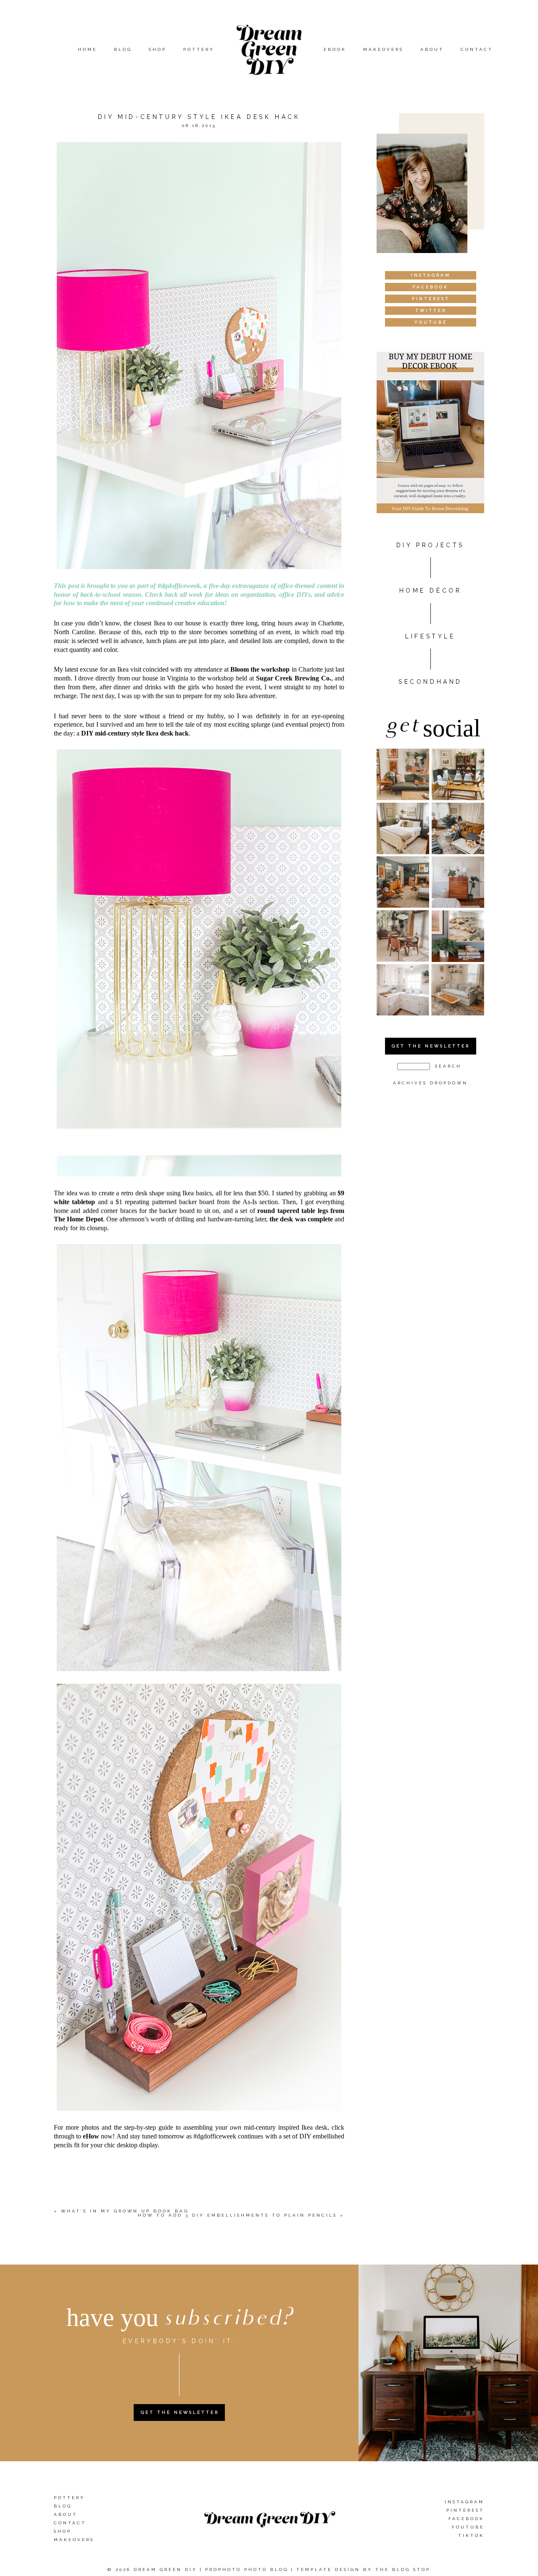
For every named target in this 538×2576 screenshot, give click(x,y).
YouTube (468, 2527)
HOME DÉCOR (431, 591)
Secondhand (430, 682)
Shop (158, 49)
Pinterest (465, 2510)
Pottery (199, 49)
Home (87, 49)
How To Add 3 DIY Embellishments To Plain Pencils (237, 2215)
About (432, 49)
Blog (123, 49)
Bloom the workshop (260, 669)
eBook (335, 49)
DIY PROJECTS (430, 545)
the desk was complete (302, 1219)
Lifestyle (430, 636)
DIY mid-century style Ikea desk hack (135, 733)
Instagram (464, 2502)
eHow (91, 2136)
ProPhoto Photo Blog (247, 2569)
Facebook (466, 2519)
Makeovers (383, 49)
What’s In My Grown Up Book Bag (125, 2211)
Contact (477, 49)
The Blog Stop (403, 2569)
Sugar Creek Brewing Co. (294, 678)
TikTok (471, 2535)
